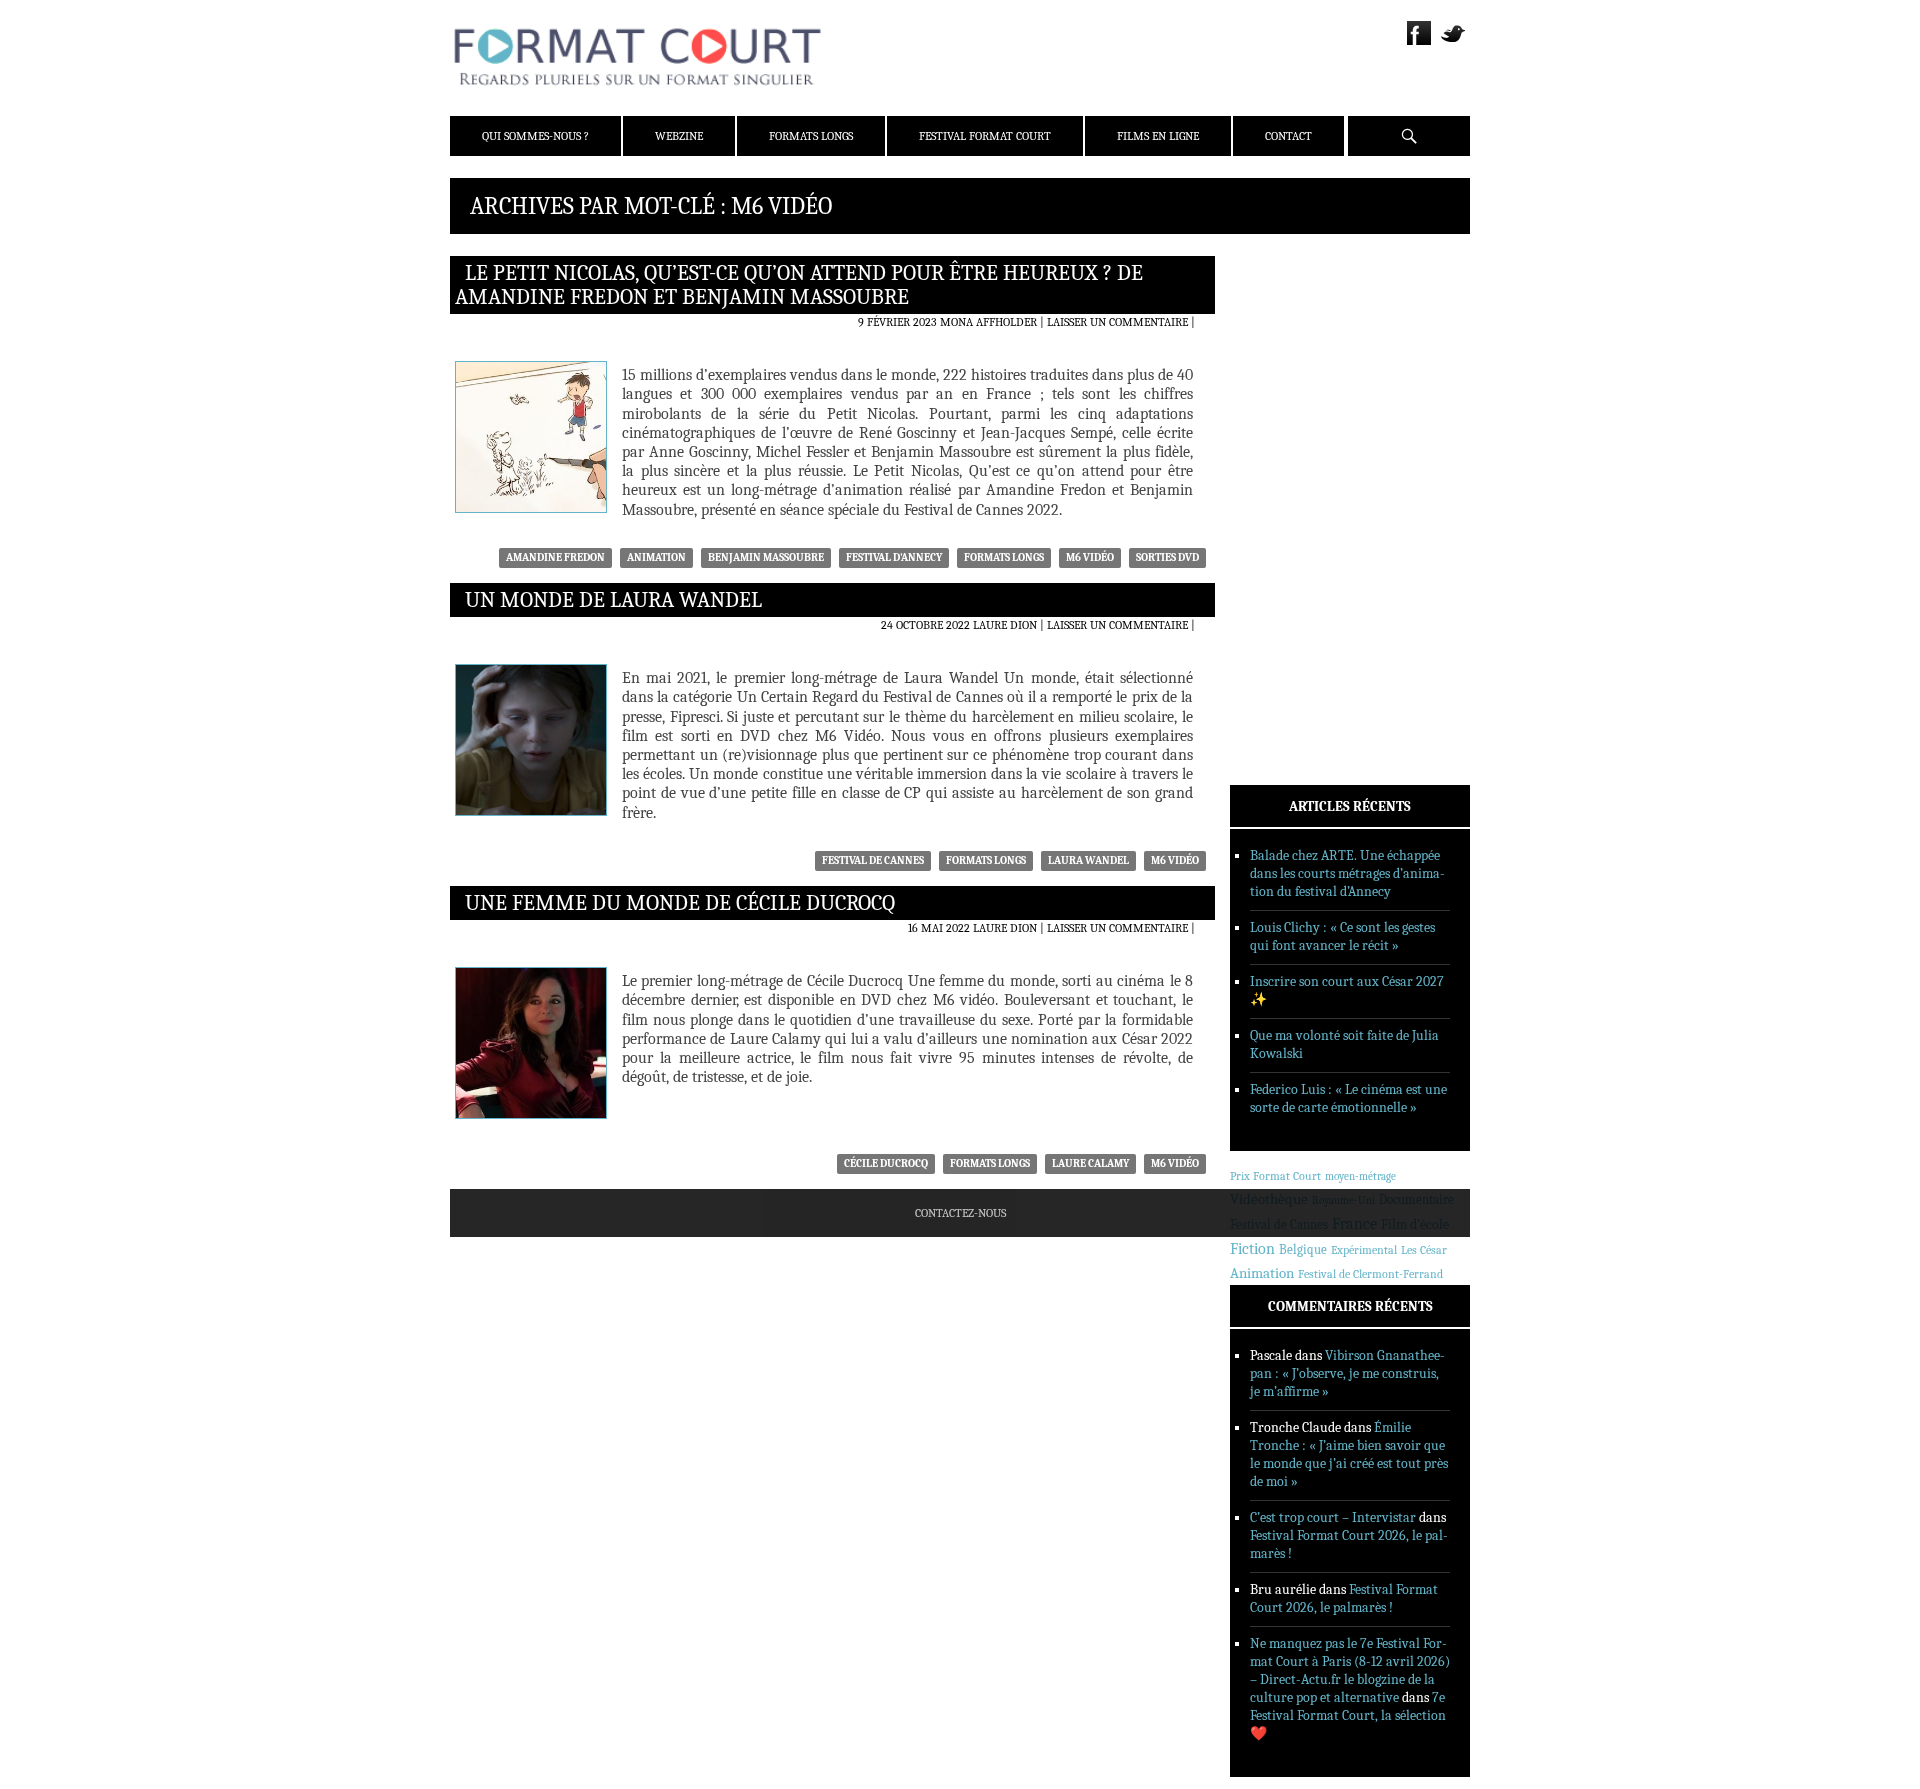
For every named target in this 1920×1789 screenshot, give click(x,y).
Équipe (1276, 335)
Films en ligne (1158, 136)
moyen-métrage (1360, 1176)
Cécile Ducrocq (886, 1163)
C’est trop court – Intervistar (1333, 1517)
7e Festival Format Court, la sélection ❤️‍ (1348, 1715)
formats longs (1004, 557)
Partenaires (1292, 387)
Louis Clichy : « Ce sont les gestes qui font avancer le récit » (1342, 936)
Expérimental (1364, 1250)
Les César (1424, 1250)
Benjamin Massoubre (766, 557)
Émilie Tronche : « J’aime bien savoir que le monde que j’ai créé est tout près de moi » (1349, 1454)
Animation (656, 557)
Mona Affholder (988, 322)
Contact (1288, 136)
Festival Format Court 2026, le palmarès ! (1344, 1598)
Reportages (1289, 553)
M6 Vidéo (1090, 557)
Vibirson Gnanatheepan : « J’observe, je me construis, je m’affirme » (1347, 1373)
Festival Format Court (985, 136)
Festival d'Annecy (894, 557)
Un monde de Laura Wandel (613, 600)
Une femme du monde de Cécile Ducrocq (680, 903)
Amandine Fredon (555, 557)
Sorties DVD (1167, 557)
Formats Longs (811, 136)
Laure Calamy (1090, 1163)
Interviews (1290, 527)
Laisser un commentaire (1117, 322)
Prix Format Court (1275, 1176)
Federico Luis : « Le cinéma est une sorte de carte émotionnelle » (1348, 1098)
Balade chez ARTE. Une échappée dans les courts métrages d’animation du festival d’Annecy (1347, 873)
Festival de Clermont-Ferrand (1370, 1274)
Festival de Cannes (873, 860)
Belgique (1303, 1249)
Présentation (1296, 309)
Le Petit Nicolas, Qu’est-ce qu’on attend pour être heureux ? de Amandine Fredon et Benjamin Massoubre (799, 285)
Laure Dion (1005, 625)
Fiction (1252, 1249)
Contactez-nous (960, 1213)
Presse (1275, 361)
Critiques (1285, 475)
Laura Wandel (1088, 860)
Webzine (679, 136)
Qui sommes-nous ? (535, 136)
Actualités (1289, 449)
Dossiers (1281, 501)
